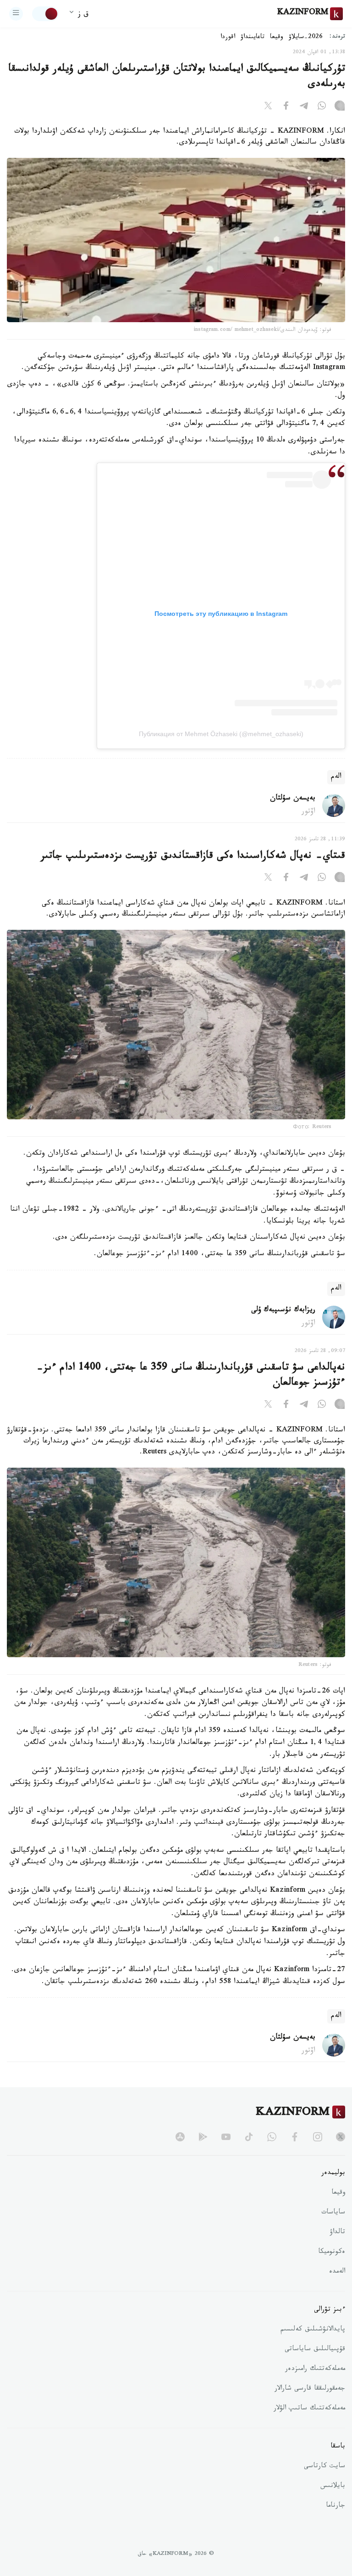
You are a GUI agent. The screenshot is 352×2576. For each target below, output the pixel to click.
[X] (268, 107)
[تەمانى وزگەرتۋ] (45, 14)
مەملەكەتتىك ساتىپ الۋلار (309, 2409)
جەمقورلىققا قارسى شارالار (310, 2389)
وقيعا (277, 38)
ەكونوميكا (332, 2252)
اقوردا (228, 38)
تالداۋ (337, 2233)
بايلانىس (333, 2487)
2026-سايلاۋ (306, 38)
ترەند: (337, 37)
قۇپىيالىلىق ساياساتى (315, 2350)
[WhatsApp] (322, 107)
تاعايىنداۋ (253, 38)
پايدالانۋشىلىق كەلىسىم (313, 2330)
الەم (336, 777)
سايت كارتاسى (324, 2467)
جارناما (335, 2506)
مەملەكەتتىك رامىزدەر (315, 2369)
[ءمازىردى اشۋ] (16, 14)
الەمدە (337, 2272)
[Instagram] (340, 107)
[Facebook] (286, 107)
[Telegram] (304, 107)
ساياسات (333, 2213)
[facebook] (295, 2137)
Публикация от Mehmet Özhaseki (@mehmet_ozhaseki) (221, 734)
